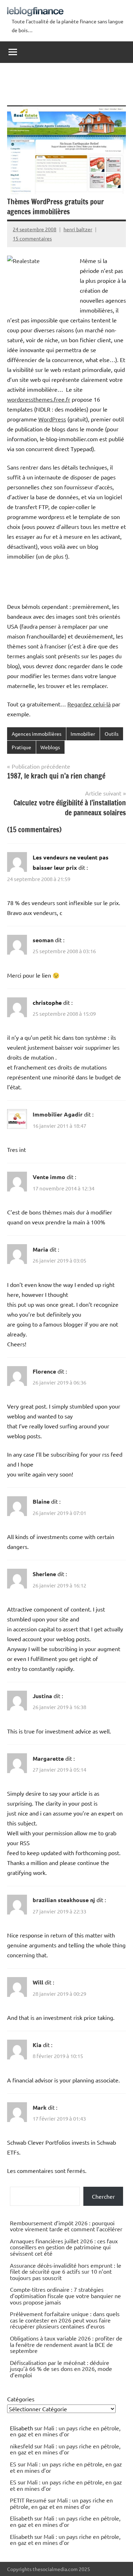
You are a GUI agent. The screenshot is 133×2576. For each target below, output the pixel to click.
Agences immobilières (37, 734)
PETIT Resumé (28, 2500)
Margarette (48, 1758)
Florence (44, 1371)
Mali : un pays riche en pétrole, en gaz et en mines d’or (65, 2431)
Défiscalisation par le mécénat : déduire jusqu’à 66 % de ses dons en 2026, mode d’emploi (61, 2369)
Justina (42, 1696)
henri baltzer (78, 229)
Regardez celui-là (89, 704)
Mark (40, 2107)
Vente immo (49, 1177)
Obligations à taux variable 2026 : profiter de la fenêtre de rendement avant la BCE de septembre (66, 2344)
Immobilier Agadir (58, 1114)
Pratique (21, 747)
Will (38, 1982)
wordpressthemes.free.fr (39, 399)
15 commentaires (32, 238)
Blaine (41, 1501)
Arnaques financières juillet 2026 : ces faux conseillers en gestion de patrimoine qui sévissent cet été (64, 2247)
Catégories (21, 2399)
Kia (37, 2045)
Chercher (103, 2196)
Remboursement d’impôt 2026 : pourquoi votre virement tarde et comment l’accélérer (66, 2226)
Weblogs (50, 747)
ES (13, 2464)
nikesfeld (21, 2446)
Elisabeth (21, 2518)
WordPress (52, 419)
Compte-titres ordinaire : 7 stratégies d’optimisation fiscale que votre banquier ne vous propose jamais (65, 2295)
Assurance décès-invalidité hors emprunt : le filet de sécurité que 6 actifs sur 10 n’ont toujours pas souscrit (66, 2271)
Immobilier (83, 734)
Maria (40, 1249)
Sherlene (44, 1574)
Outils (112, 734)
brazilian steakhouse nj (64, 1900)
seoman (43, 940)
